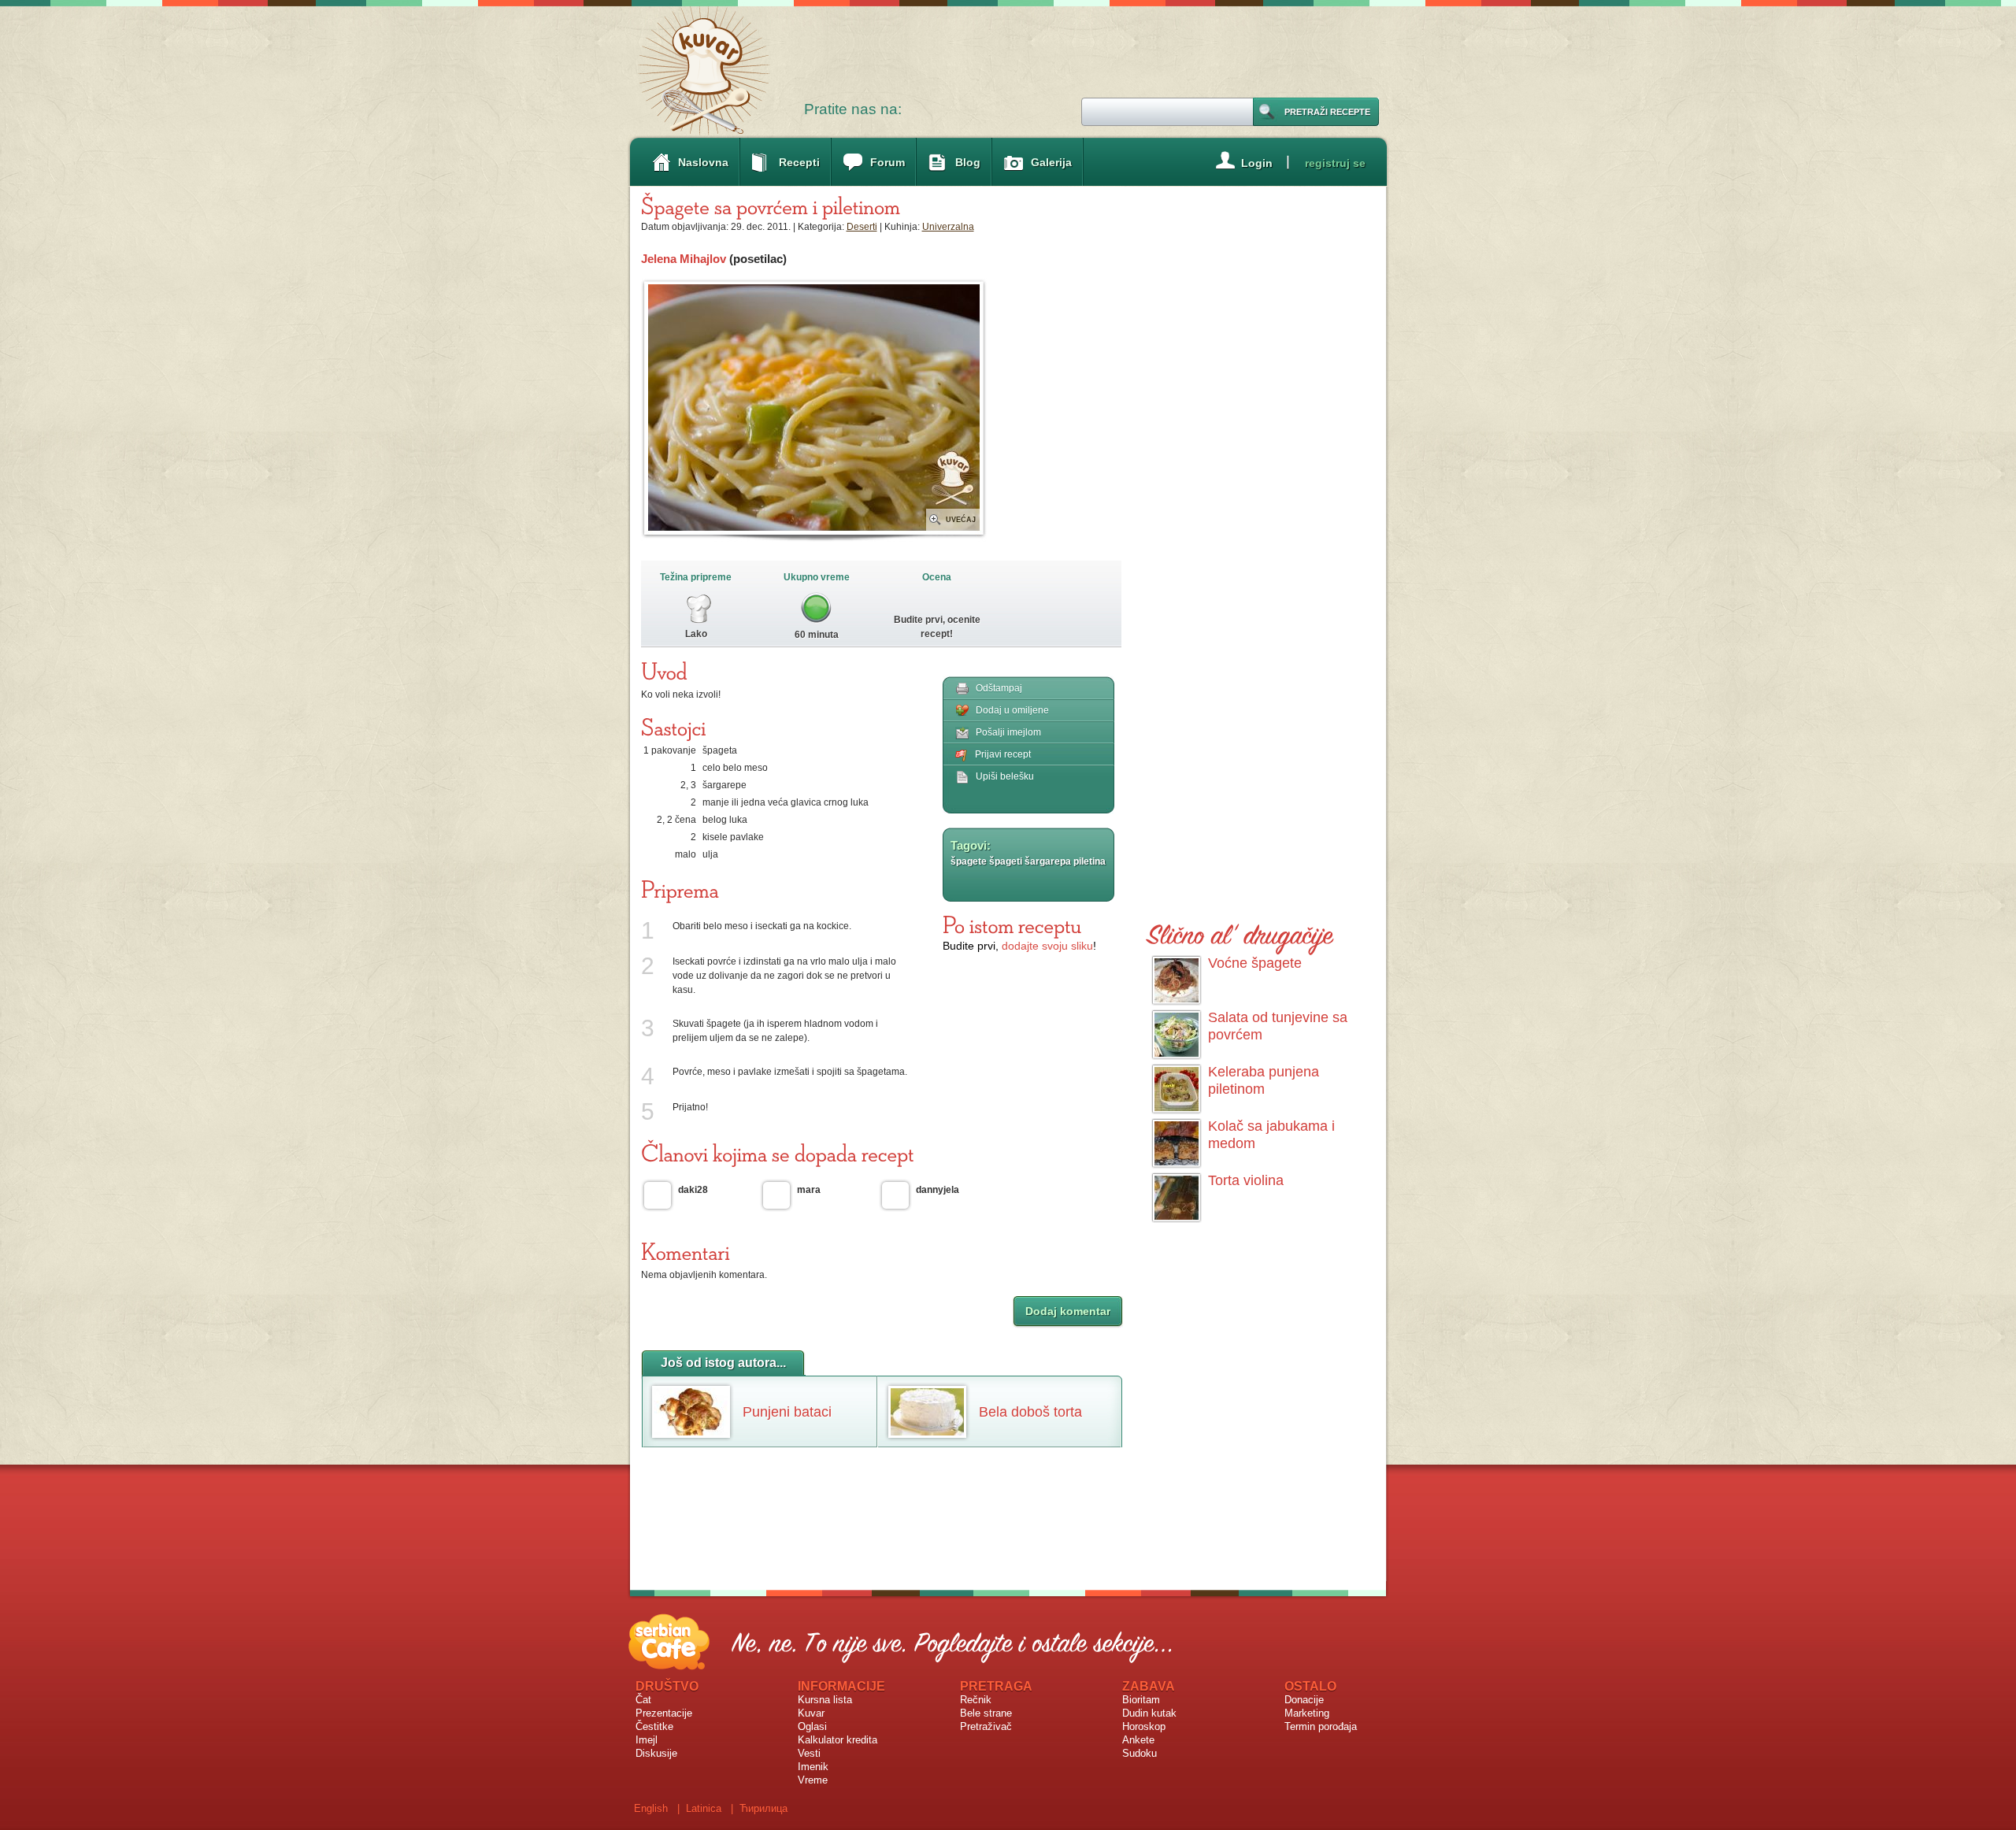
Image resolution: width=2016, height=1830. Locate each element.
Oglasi (812, 1726)
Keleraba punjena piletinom (1264, 1080)
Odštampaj (999, 688)
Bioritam (1141, 1700)
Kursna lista (825, 1700)
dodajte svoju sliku (1047, 946)
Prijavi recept (1003, 754)
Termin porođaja (1321, 1726)
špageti (1006, 861)
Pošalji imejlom (1008, 732)
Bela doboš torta (1030, 1412)
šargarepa (1048, 861)
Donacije (1304, 1700)
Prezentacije (664, 1713)
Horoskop (1144, 1726)
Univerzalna (948, 227)
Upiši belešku (1005, 776)
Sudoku (1140, 1753)
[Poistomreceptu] (1012, 924)
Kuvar (811, 1713)
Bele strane (986, 1713)
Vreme (813, 1780)
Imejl (647, 1740)
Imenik (813, 1767)
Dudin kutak (1149, 1713)
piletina (1090, 861)
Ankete (1138, 1740)
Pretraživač (986, 1726)
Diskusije (656, 1753)
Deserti (862, 227)
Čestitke (654, 1726)
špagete (969, 861)
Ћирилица (763, 1808)
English (651, 1808)
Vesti (809, 1753)
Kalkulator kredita (838, 1740)
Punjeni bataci (787, 1412)
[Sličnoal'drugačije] (1240, 932)
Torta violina (1246, 1180)
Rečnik (976, 1700)
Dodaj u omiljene (1012, 710)
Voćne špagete (1255, 963)
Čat (643, 1700)
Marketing (1307, 1713)
